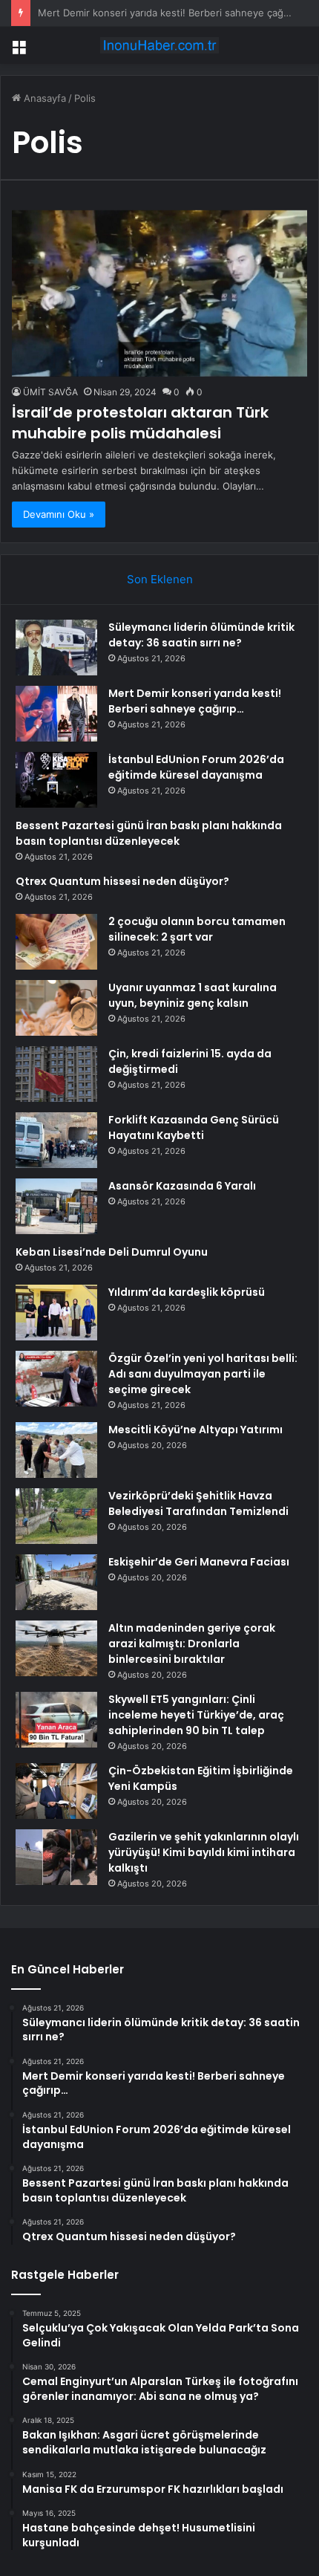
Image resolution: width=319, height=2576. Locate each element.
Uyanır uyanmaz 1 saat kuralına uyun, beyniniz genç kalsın (193, 995)
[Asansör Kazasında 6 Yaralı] (56, 1206)
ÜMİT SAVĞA (50, 392)
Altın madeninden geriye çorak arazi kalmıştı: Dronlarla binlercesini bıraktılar (192, 1644)
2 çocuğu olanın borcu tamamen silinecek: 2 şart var (197, 929)
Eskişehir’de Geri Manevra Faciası (199, 1562)
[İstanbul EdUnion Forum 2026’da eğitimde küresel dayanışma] (56, 780)
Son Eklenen (160, 579)
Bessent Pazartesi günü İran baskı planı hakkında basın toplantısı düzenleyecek (149, 833)
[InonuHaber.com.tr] (159, 45)
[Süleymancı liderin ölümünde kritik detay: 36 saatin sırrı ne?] (56, 648)
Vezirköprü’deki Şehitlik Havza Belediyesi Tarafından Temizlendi (198, 1503)
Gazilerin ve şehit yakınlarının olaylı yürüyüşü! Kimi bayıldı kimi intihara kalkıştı (204, 1852)
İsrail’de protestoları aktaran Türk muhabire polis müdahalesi (140, 423)
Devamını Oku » (59, 514)
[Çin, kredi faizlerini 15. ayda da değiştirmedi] (56, 1074)
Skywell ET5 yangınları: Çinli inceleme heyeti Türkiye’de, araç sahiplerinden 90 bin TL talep (196, 1715)
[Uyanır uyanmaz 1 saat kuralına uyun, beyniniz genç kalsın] (56, 1008)
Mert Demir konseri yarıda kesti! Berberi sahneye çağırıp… (195, 701)
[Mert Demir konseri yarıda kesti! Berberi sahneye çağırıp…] (56, 714)
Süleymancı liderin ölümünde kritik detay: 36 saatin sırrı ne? (201, 635)
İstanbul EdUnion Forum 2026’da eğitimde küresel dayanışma (196, 767)
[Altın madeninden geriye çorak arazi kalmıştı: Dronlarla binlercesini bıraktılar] (56, 1648)
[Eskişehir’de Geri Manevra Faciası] (56, 1582)
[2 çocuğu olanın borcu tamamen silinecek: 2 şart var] (56, 942)
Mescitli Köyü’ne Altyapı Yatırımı (195, 1430)
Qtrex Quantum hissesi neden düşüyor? (122, 881)
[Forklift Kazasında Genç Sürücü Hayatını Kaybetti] (56, 1140)
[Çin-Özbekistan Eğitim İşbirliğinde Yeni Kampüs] (56, 1791)
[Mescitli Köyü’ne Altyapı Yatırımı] (56, 1450)
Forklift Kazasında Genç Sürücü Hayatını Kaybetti (194, 1128)
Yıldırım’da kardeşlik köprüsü (187, 1292)
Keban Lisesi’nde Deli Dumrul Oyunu (112, 1252)
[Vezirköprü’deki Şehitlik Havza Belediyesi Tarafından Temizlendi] (56, 1516)
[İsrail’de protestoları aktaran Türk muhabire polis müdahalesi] (159, 293)
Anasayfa (43, 98)
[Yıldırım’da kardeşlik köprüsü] (56, 1313)
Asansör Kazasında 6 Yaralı (182, 1186)
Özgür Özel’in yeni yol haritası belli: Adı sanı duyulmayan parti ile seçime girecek (203, 1374)
